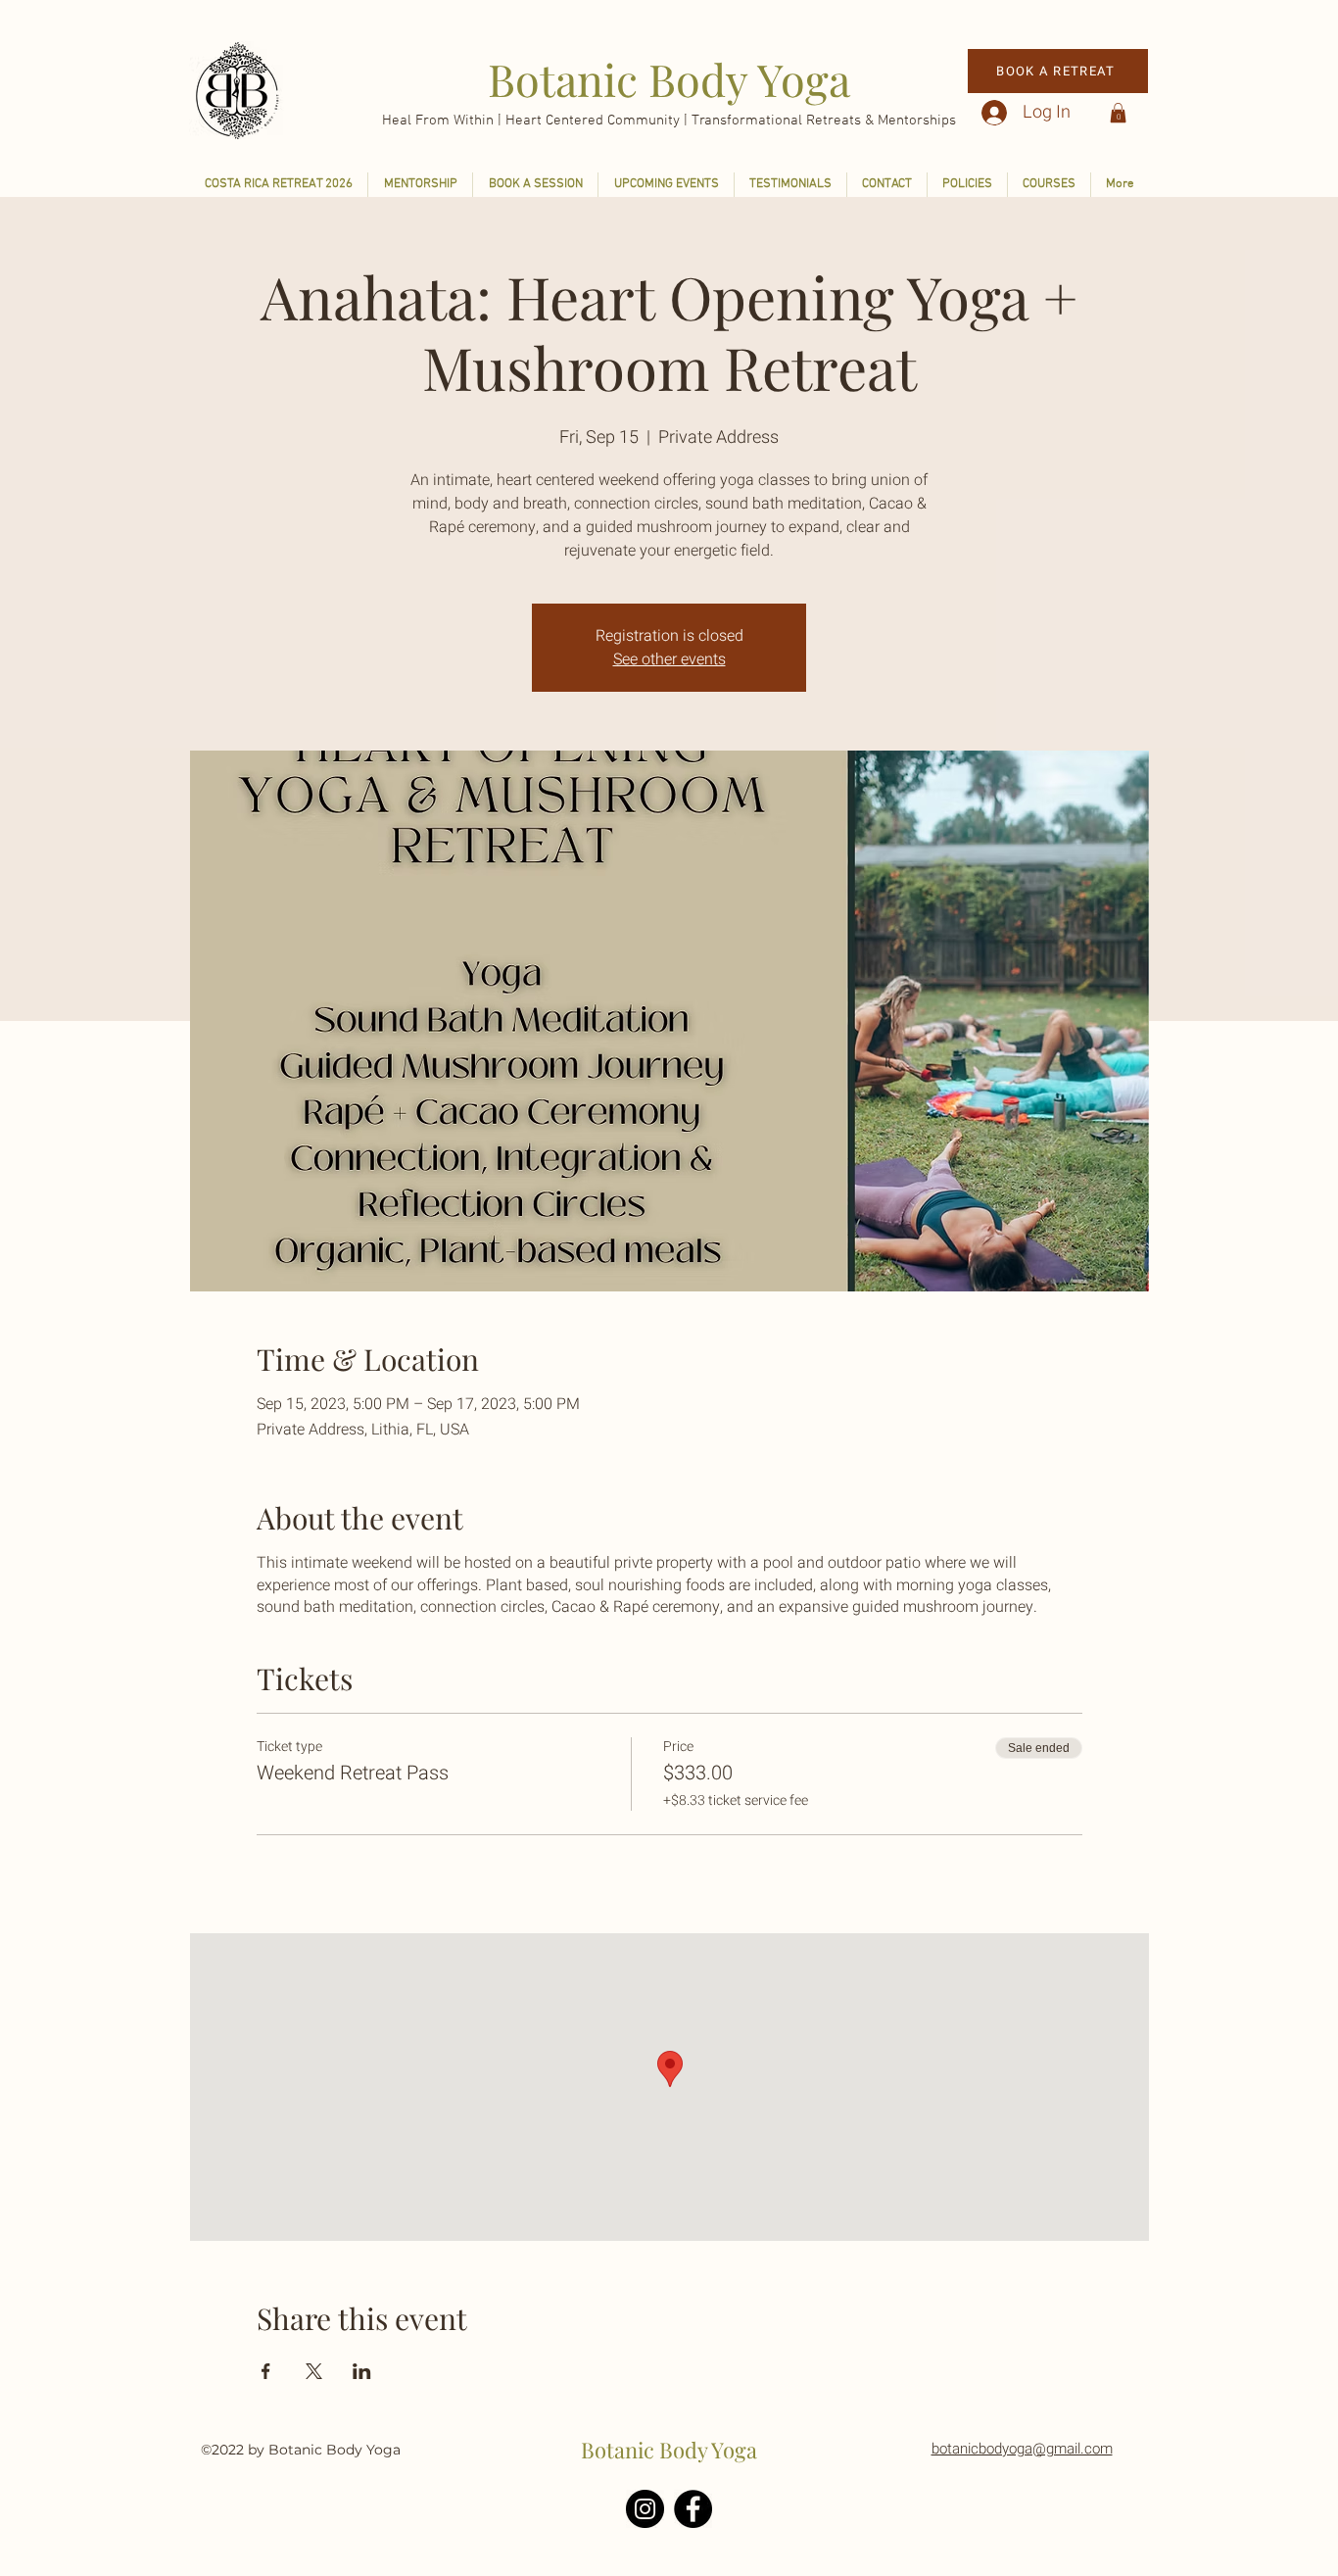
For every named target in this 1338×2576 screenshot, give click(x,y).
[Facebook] (693, 2509)
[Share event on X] (314, 2371)
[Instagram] (645, 2509)
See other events (669, 659)
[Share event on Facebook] (266, 2371)
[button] (1118, 113)
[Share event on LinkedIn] (362, 2371)
